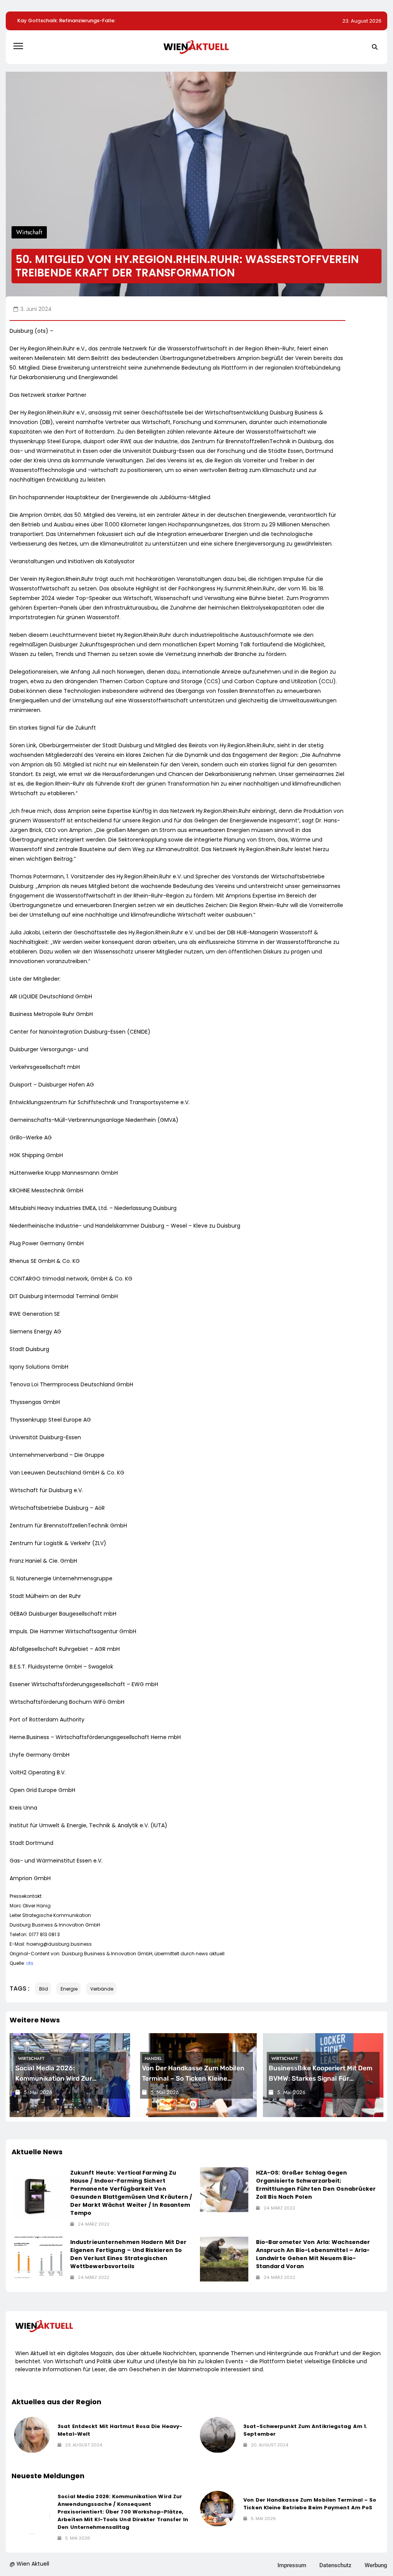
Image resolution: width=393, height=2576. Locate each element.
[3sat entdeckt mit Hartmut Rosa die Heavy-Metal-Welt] (32, 2435)
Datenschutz (335, 2565)
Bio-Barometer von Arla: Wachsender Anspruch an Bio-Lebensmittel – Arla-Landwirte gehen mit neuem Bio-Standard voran (313, 2254)
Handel (153, 2058)
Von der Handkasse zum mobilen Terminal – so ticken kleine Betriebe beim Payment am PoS (193, 2078)
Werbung (376, 2565)
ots (30, 1963)
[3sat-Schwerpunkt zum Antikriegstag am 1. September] (218, 2435)
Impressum (292, 2565)
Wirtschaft (31, 2058)
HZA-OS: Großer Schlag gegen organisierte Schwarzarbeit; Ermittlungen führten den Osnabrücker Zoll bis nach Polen (316, 2185)
